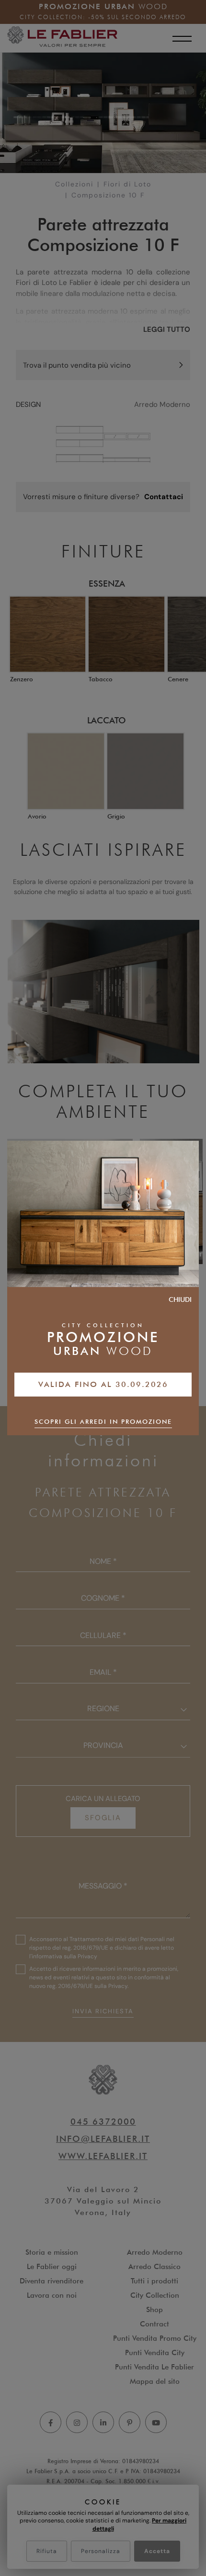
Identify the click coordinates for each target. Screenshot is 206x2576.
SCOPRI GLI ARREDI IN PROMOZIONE (103, 1421)
